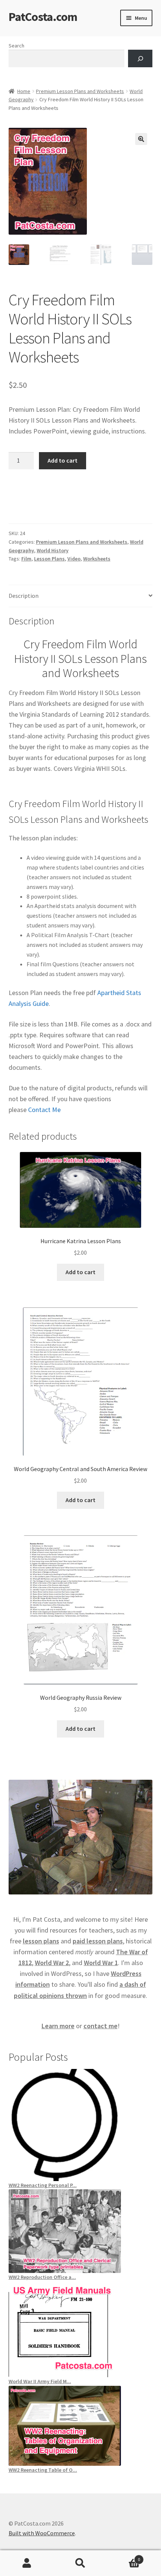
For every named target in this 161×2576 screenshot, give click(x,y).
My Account (27, 2563)
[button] (141, 139)
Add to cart (63, 460)
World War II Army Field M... (40, 2381)
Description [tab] (24, 596)
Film (26, 559)
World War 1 (101, 1963)
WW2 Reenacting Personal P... (43, 2185)
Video (74, 559)
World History (53, 550)
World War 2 (52, 1963)
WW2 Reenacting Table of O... (43, 2470)
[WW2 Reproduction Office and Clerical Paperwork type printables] (81, 2231)
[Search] (140, 58)
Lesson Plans (49, 559)
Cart (124, 2557)
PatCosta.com (43, 17)
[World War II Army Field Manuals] (81, 2329)
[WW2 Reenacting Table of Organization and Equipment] (81, 2426)
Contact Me (44, 1110)
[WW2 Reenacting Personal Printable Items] (81, 2125)
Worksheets (97, 559)
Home (24, 91)
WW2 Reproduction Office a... (42, 2277)
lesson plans (41, 1941)
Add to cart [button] (80, 1272)
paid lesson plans (98, 1941)
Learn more (58, 2026)
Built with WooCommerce (42, 2533)
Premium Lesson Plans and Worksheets (80, 91)
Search (16, 46)
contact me (101, 2026)
